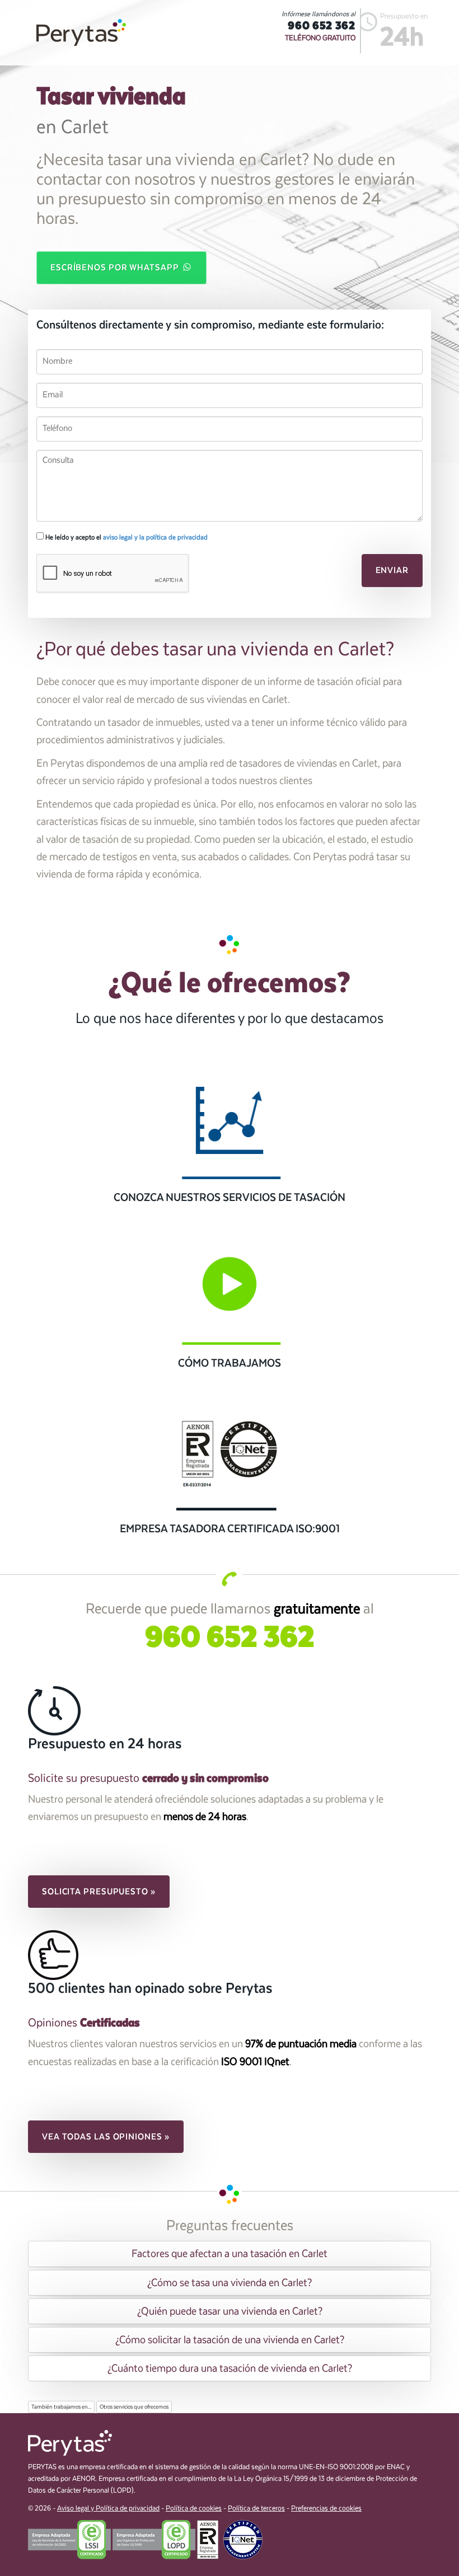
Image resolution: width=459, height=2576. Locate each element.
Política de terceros (256, 2509)
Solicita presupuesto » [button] (99, 1892)
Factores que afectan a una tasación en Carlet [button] (230, 2254)
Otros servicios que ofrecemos (134, 2407)
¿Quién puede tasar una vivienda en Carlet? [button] (230, 2311)
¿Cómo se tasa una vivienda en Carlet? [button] (230, 2283)
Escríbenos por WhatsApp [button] (116, 268)
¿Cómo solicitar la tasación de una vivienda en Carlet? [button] (230, 2340)
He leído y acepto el (126, 537)
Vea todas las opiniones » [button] (106, 2137)
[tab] (230, 2254)
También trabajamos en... (61, 2407)
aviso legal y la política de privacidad (155, 537)
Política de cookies (194, 2509)
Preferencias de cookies (326, 2509)
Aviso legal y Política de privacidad (108, 2509)
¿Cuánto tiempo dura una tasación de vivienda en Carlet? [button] (230, 2368)
